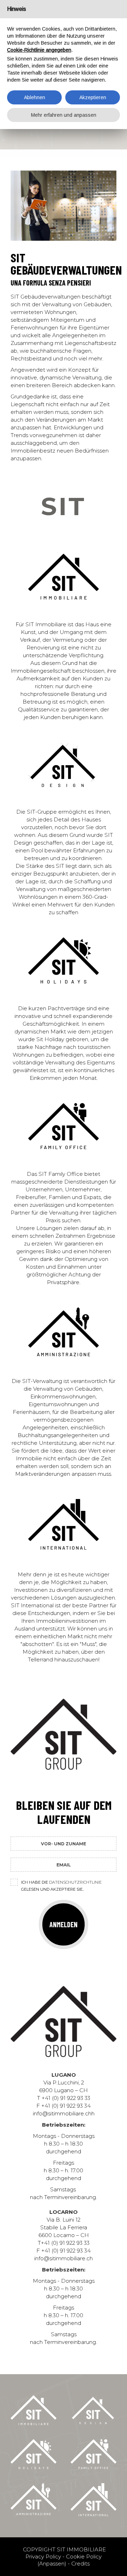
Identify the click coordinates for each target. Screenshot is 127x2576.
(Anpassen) (52, 2564)
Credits (80, 2564)
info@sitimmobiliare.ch (64, 2258)
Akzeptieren (93, 97)
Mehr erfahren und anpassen (64, 115)
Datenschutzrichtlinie (75, 1882)
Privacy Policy (43, 2556)
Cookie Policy (84, 2556)
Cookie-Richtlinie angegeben (39, 50)
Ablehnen (35, 97)
